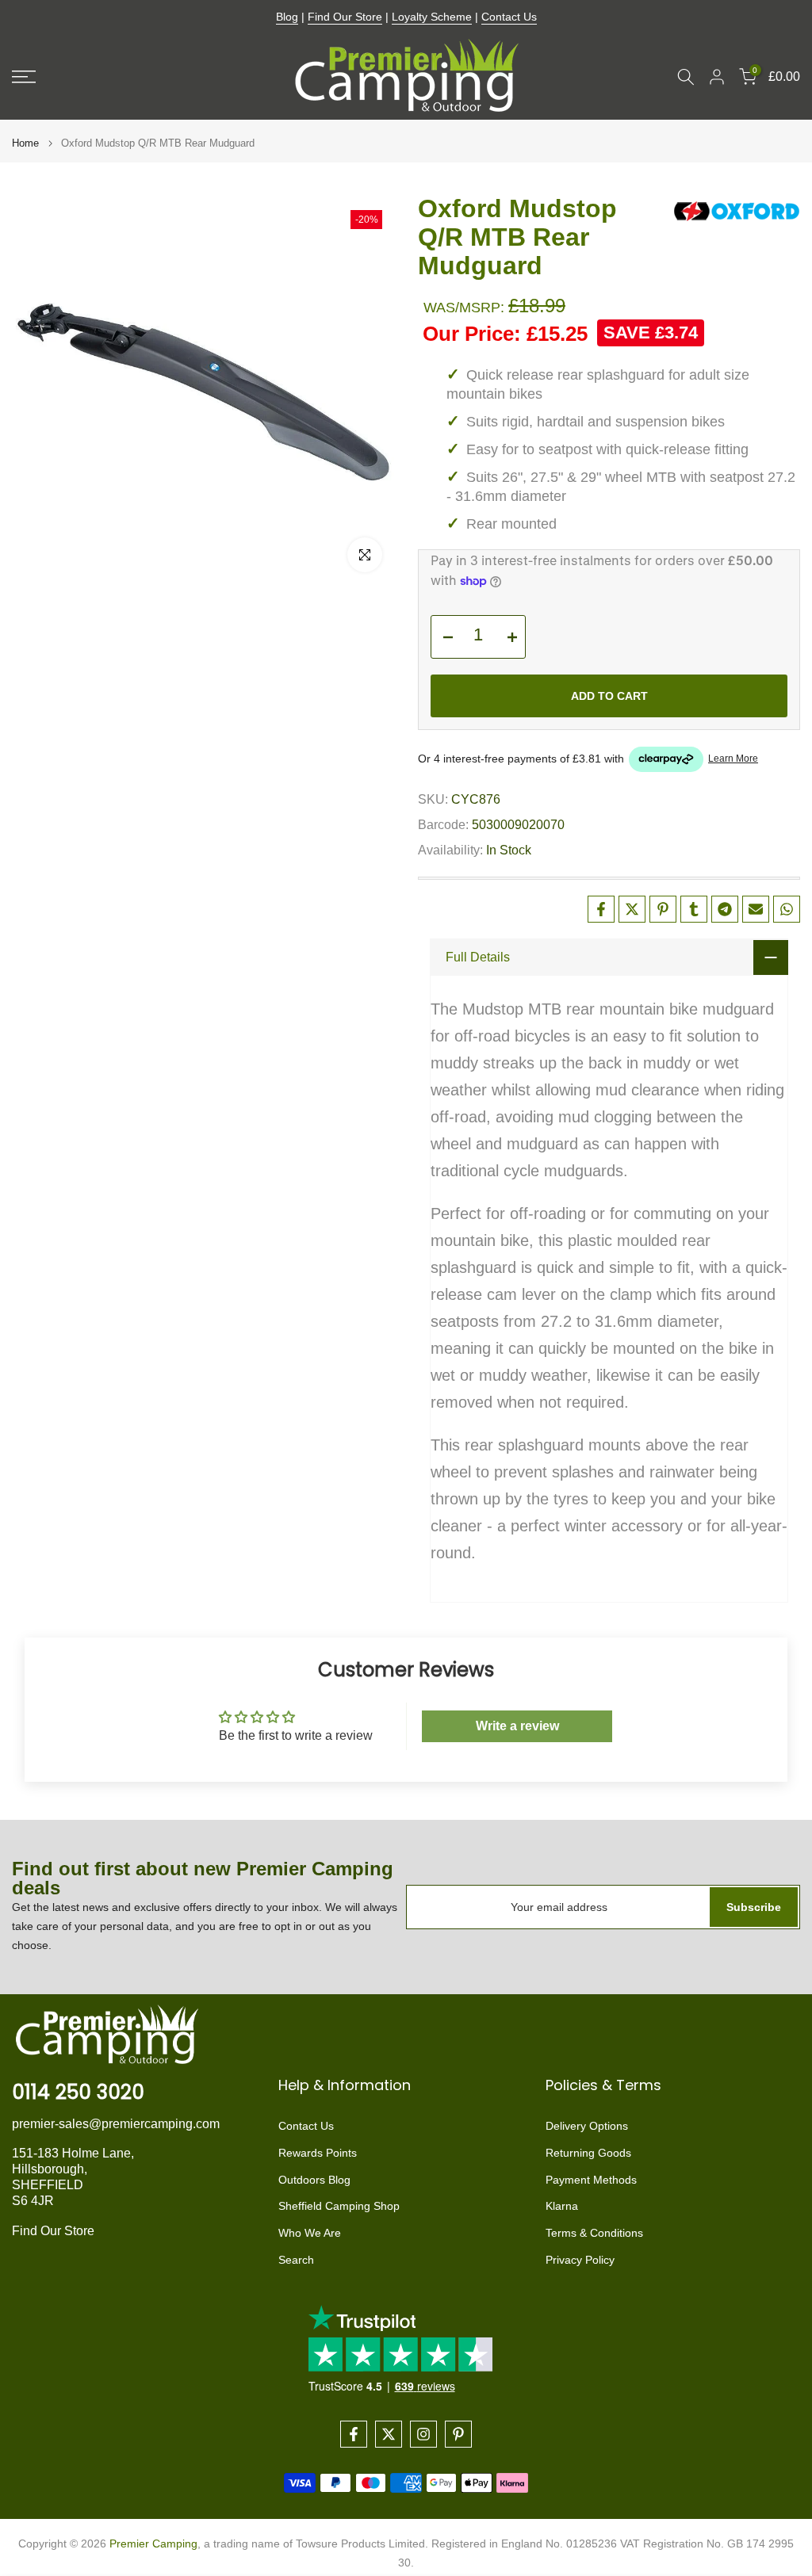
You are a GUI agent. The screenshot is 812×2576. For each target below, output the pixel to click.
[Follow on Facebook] (354, 2434)
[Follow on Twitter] (389, 2434)
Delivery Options (587, 2126)
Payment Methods (591, 2180)
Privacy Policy (580, 2260)
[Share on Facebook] (601, 909)
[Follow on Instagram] (423, 2434)
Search (296, 2260)
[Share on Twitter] (632, 909)
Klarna (562, 2206)
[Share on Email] (756, 909)
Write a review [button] (517, 1726)
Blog (287, 17)
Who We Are (310, 2233)
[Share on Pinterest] (663, 909)
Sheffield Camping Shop (339, 2206)
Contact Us (509, 17)
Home (25, 143)
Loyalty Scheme (432, 17)
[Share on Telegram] (725, 909)
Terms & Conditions (594, 2233)
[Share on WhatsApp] (787, 909)
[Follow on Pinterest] (458, 2434)
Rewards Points (318, 2153)
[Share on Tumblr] (694, 909)
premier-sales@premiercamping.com (116, 2124)
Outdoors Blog (314, 2180)
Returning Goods (588, 2153)
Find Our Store (345, 17)
